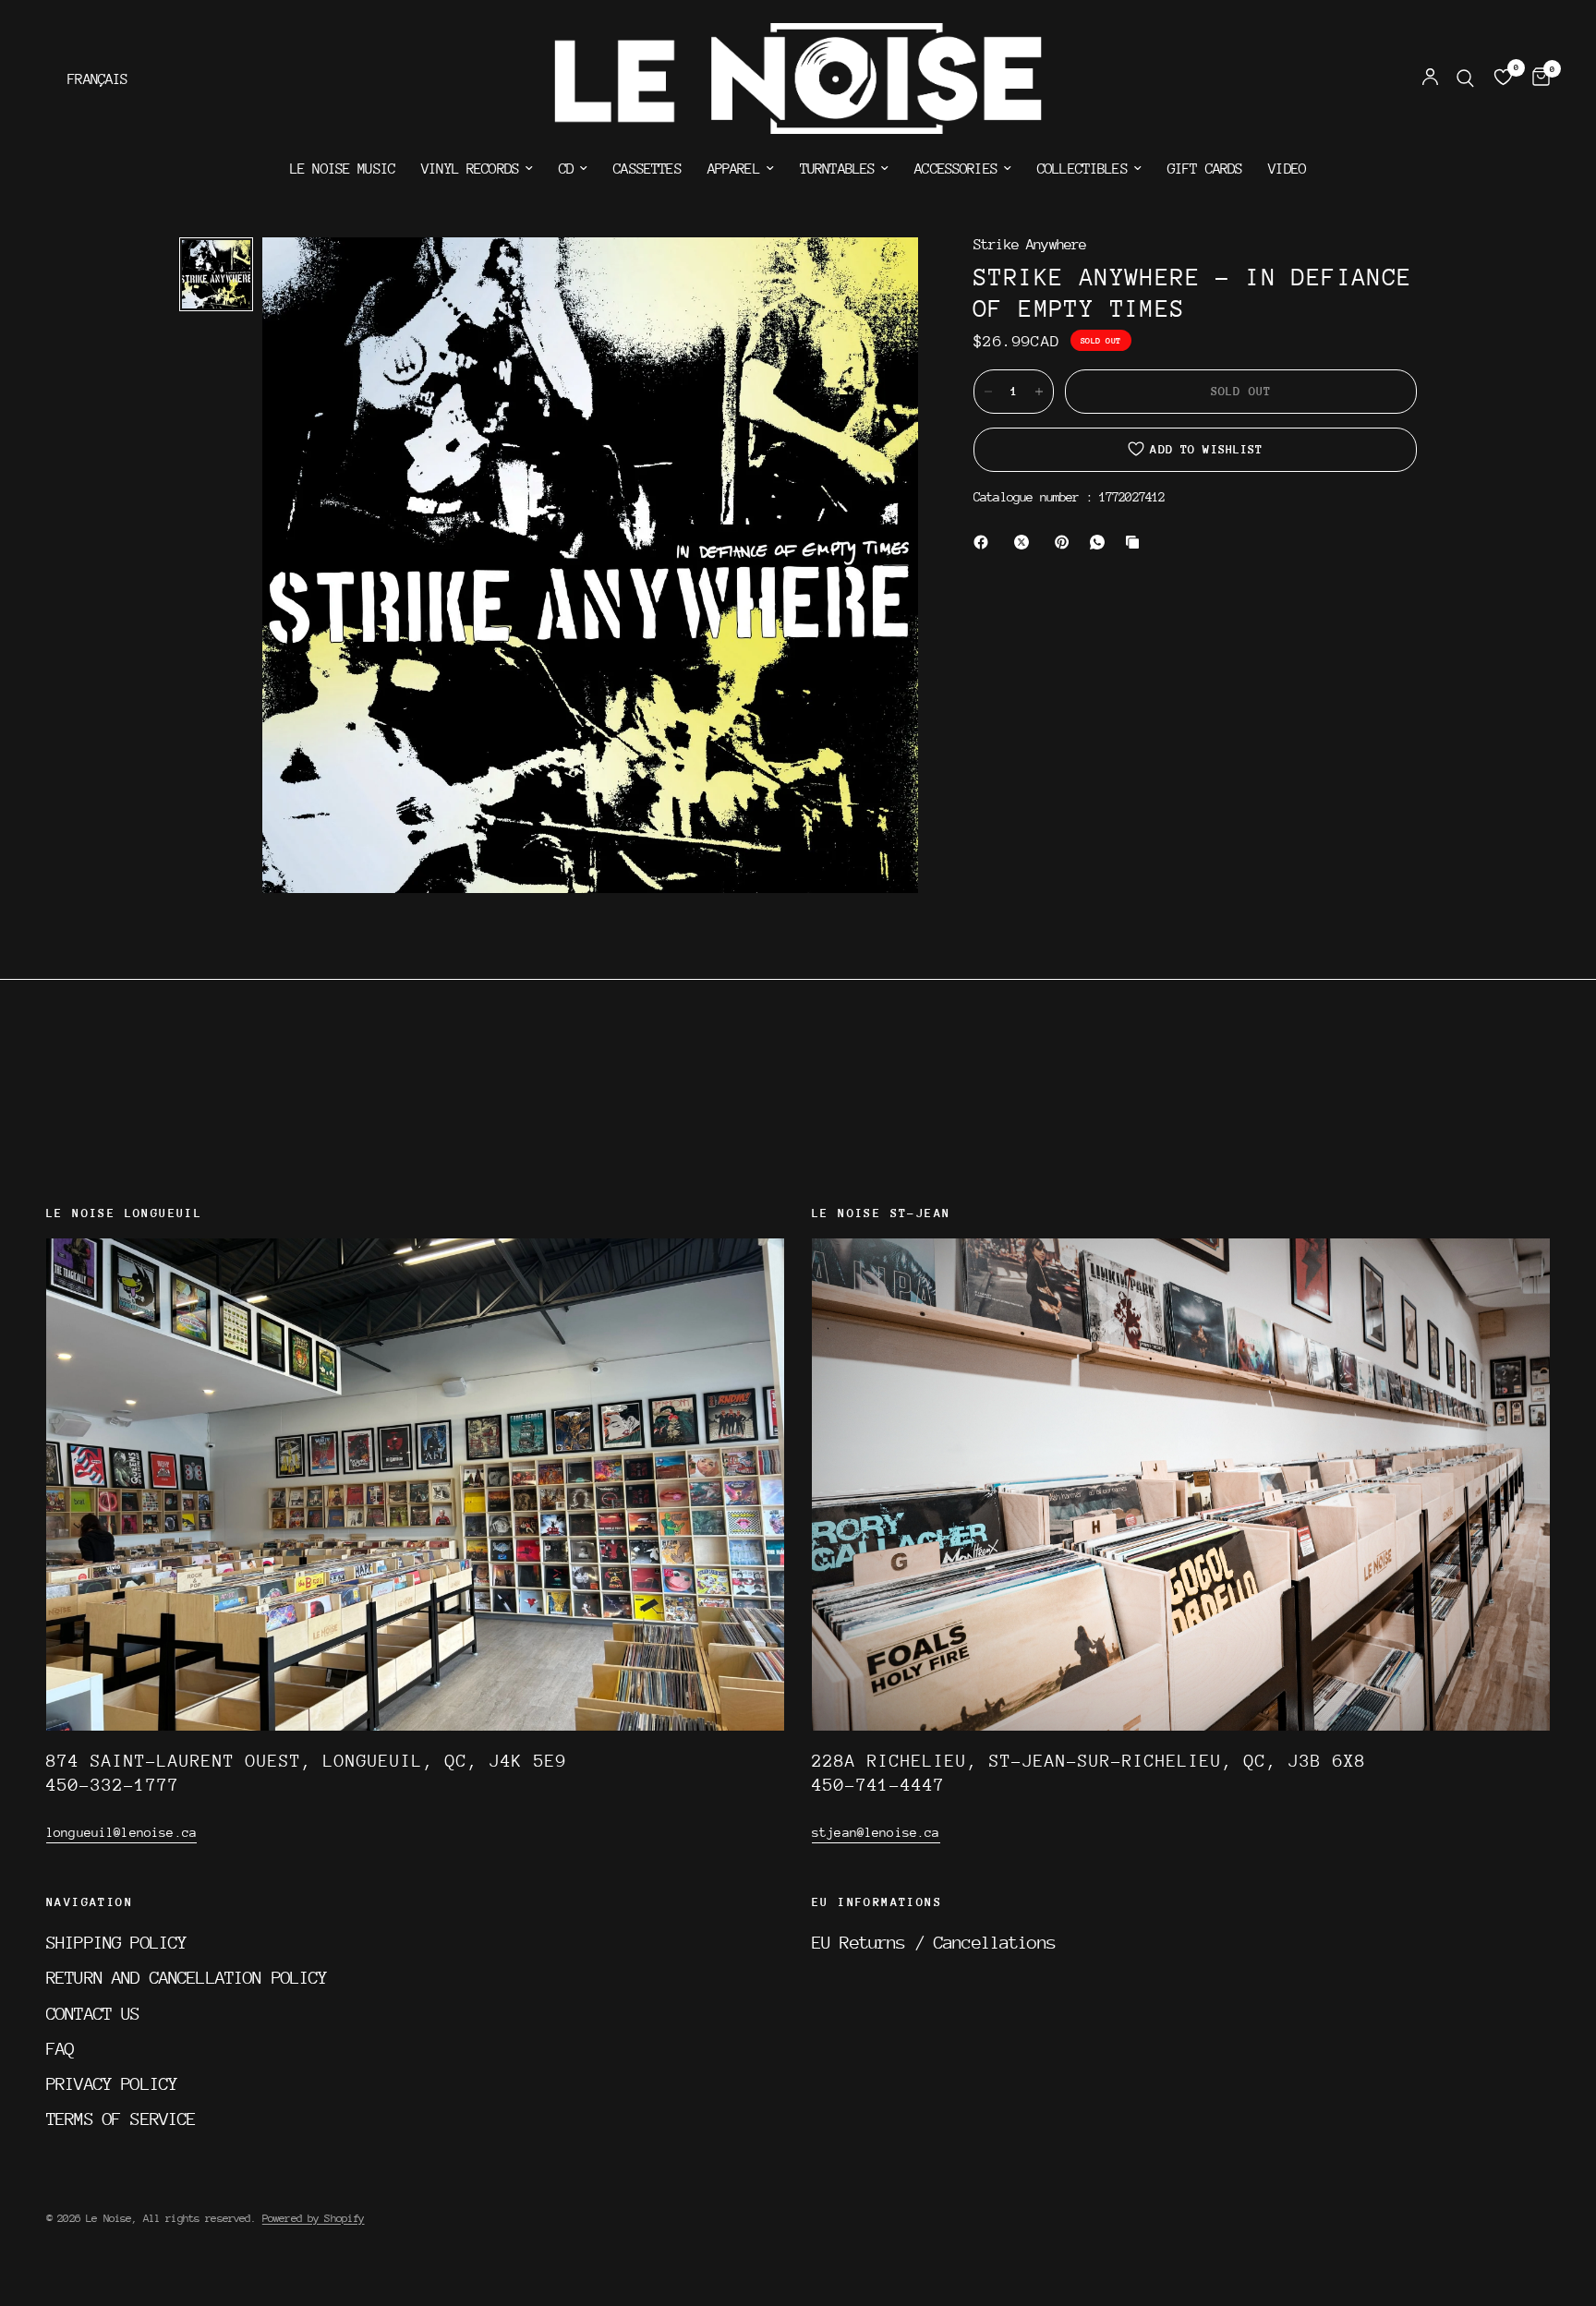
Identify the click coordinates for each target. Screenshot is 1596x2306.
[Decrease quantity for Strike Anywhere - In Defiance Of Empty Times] (988, 392)
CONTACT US (93, 2013)
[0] (1536, 78)
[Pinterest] (1066, 542)
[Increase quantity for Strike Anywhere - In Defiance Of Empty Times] (1039, 392)
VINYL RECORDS (470, 169)
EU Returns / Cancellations (934, 1942)
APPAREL (734, 169)
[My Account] (1430, 78)
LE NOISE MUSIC (343, 169)
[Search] (1465, 78)
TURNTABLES (838, 169)
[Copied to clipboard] (1136, 542)
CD (566, 169)
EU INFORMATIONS (877, 1902)
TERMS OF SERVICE (121, 2119)
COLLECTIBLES (1082, 169)
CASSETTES (647, 169)
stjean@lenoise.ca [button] (876, 1832)
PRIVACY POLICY (112, 2083)
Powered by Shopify (314, 2218)
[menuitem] (343, 169)
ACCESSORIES (956, 169)
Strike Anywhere (1030, 245)
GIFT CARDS (1205, 169)
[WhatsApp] (1101, 542)
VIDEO (1287, 169)
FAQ (60, 2048)
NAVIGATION (90, 1902)
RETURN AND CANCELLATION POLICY (187, 1977)
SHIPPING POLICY (116, 1942)
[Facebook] (985, 542)
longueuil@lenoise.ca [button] (121, 1832)
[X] (1025, 542)
